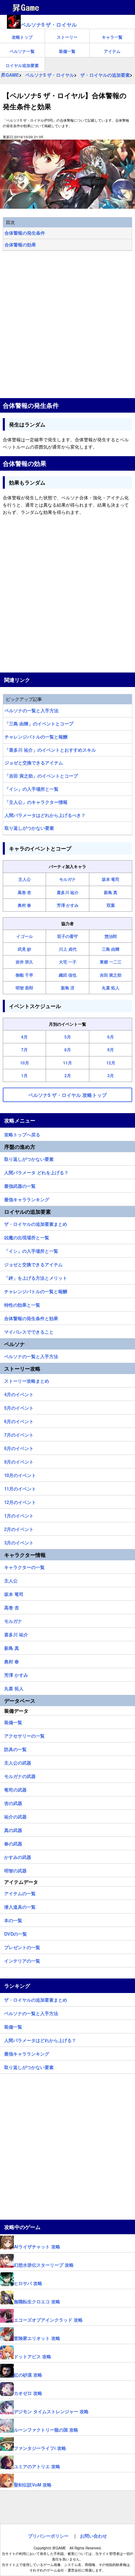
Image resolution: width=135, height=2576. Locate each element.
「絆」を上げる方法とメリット (36, 1277)
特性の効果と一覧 (22, 1304)
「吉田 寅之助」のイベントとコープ (41, 776)
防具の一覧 (15, 1748)
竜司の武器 (15, 1789)
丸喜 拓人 (111, 988)
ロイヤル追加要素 (22, 65)
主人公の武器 (18, 1762)
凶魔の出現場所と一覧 (27, 1237)
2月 (68, 1075)
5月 (68, 1037)
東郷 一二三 (111, 962)
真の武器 (13, 1829)
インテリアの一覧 (22, 1960)
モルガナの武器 (20, 1775)
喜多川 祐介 (68, 892)
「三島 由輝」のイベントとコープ (39, 723)
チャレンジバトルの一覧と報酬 (36, 737)
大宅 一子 (68, 962)
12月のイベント (20, 1501)
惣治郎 (111, 936)
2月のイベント (19, 1528)
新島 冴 (68, 988)
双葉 (111, 905)
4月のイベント (19, 1393)
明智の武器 (15, 1870)
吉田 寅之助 (111, 975)
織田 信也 (68, 975)
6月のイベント (19, 1420)
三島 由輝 (111, 949)
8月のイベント (19, 1447)
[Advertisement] (67, 325)
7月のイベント (19, 1434)
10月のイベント (20, 1474)
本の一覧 (13, 1919)
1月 (24, 1075)
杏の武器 (13, 1802)
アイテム (112, 51)
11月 (67, 1063)
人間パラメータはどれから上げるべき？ (45, 815)
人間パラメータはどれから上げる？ (40, 2039)
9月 (111, 1050)
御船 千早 (24, 975)
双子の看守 (67, 936)
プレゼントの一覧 (22, 1946)
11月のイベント (20, 1488)
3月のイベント (19, 1542)
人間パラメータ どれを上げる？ (36, 1172)
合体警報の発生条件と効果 (31, 1317)
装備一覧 (67, 51)
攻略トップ (22, 37)
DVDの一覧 (16, 1933)
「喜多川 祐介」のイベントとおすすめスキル (50, 750)
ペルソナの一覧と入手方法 (31, 710)
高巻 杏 (24, 892)
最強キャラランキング (27, 1198)
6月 (111, 1037)
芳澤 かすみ (68, 905)
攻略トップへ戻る (22, 1134)
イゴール (25, 936)
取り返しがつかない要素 (29, 828)
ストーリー (67, 37)
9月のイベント (19, 1461)
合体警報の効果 (20, 245)
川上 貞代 (68, 949)
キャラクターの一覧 (24, 1566)
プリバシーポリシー (48, 2536)
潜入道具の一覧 (20, 1906)
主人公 (25, 879)
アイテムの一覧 (20, 1892)
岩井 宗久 (24, 962)
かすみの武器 (18, 1856)
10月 (25, 1063)
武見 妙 (24, 949)
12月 (111, 1063)
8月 (68, 1050)
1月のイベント (19, 1515)
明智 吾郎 (24, 988)
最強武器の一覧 (20, 1185)
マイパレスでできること (29, 1331)
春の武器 (13, 1843)
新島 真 (111, 892)
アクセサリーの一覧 (24, 1735)
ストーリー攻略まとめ (27, 1380)
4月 (24, 1037)
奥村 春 (24, 905)
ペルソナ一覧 (22, 51)
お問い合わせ (93, 2536)
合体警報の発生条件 (25, 233)
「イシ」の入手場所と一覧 (31, 789)
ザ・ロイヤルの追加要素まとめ (36, 1223)
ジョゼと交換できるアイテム (34, 763)
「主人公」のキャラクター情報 (36, 802)
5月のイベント (19, 1407)
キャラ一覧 (112, 37)
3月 (111, 1075)
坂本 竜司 (111, 879)
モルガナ (67, 879)
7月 (24, 1050)
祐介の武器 (15, 1816)
